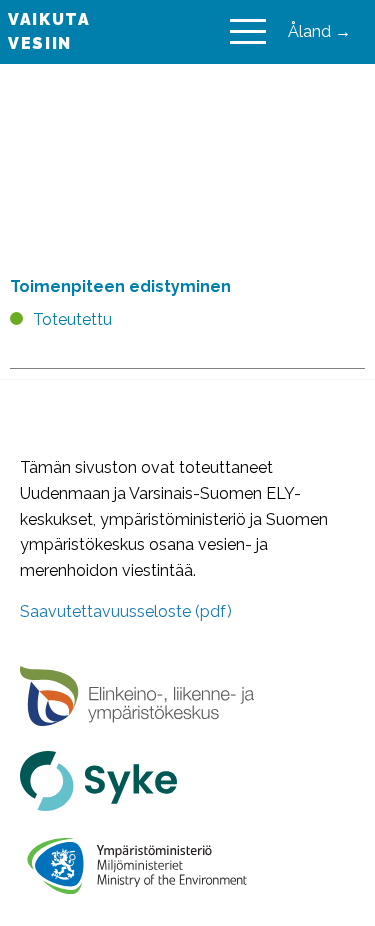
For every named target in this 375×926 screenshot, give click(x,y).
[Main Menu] (248, 32)
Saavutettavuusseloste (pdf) (126, 611)
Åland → (319, 31)
